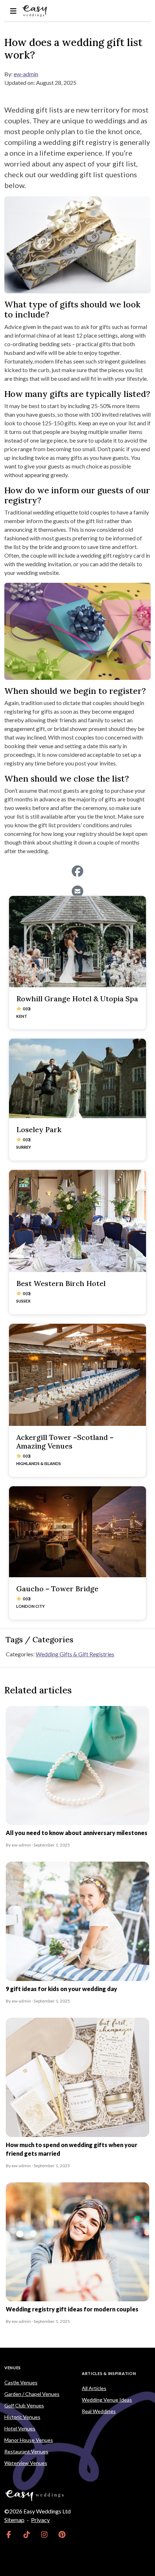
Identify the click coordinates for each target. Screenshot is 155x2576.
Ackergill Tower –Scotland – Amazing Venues (65, 1442)
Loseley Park (39, 1129)
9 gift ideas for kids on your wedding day (61, 1989)
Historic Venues (22, 2417)
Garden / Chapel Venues (32, 2394)
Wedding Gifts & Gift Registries (75, 1654)
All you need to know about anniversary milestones (77, 1833)
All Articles (94, 2388)
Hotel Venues (20, 2428)
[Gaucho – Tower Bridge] (77, 1532)
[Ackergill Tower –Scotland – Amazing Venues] (77, 1375)
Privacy (40, 2520)
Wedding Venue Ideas (107, 2400)
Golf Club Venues (24, 2405)
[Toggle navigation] (13, 11)
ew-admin (26, 74)
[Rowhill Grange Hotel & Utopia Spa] (77, 941)
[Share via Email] (77, 891)
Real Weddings (99, 2411)
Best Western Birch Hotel (61, 1283)
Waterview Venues (26, 2463)
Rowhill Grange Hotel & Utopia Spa (77, 999)
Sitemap (14, 2520)
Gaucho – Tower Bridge (57, 1589)
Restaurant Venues (26, 2451)
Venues (13, 2368)
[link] (9, 2534)
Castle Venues (21, 2382)
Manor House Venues (29, 2440)
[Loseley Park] (77, 1078)
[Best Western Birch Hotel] (77, 1221)
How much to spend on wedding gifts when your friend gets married (72, 2149)
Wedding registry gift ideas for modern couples (72, 2309)
